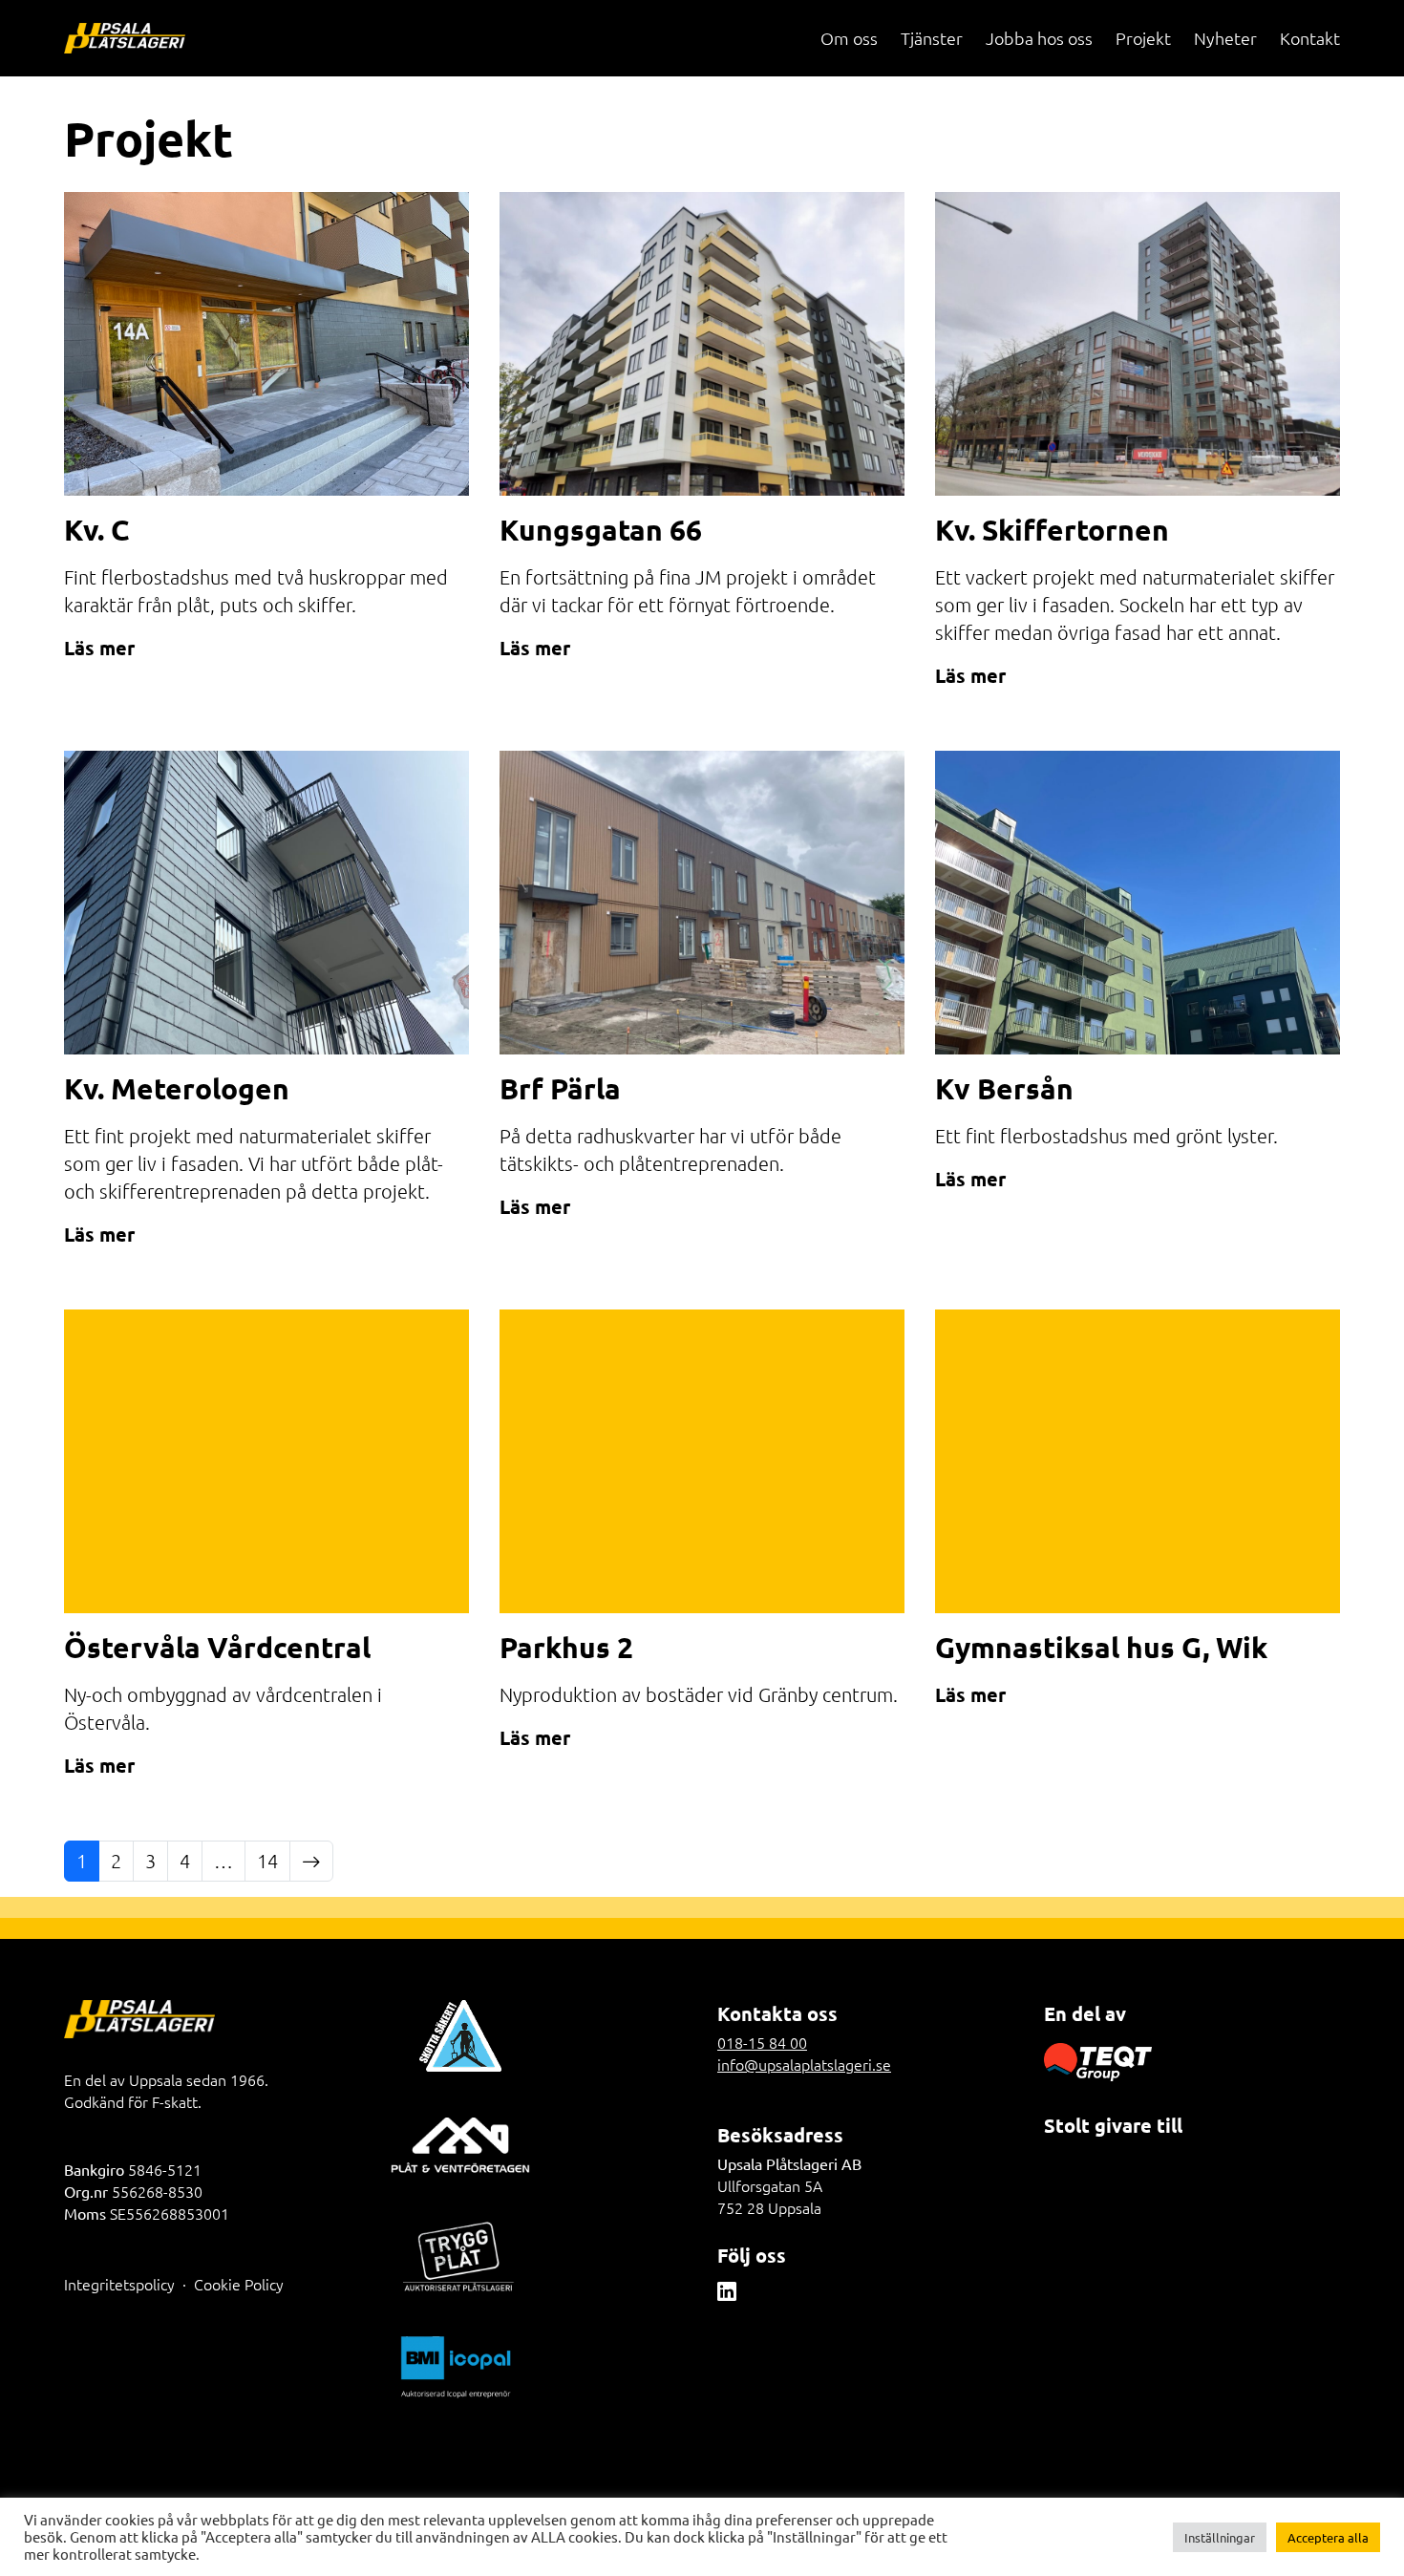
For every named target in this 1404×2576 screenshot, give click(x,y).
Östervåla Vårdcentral (217, 1647)
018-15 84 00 (762, 2042)
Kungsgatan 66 (601, 530)
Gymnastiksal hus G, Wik (1101, 1647)
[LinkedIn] (727, 2291)
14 (267, 1861)
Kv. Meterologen (177, 1088)
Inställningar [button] (1220, 2537)
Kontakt (1310, 38)
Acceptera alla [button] (1328, 2537)
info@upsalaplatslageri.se (804, 2064)
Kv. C (96, 530)
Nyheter (1225, 38)
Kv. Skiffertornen (1052, 530)
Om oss (849, 38)
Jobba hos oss (1039, 38)
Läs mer (99, 648)
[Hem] (125, 38)
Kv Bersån (1004, 1088)
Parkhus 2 (566, 1647)
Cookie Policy (239, 2284)
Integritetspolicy (119, 2284)
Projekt (1143, 38)
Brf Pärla (560, 1088)
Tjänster (932, 38)
